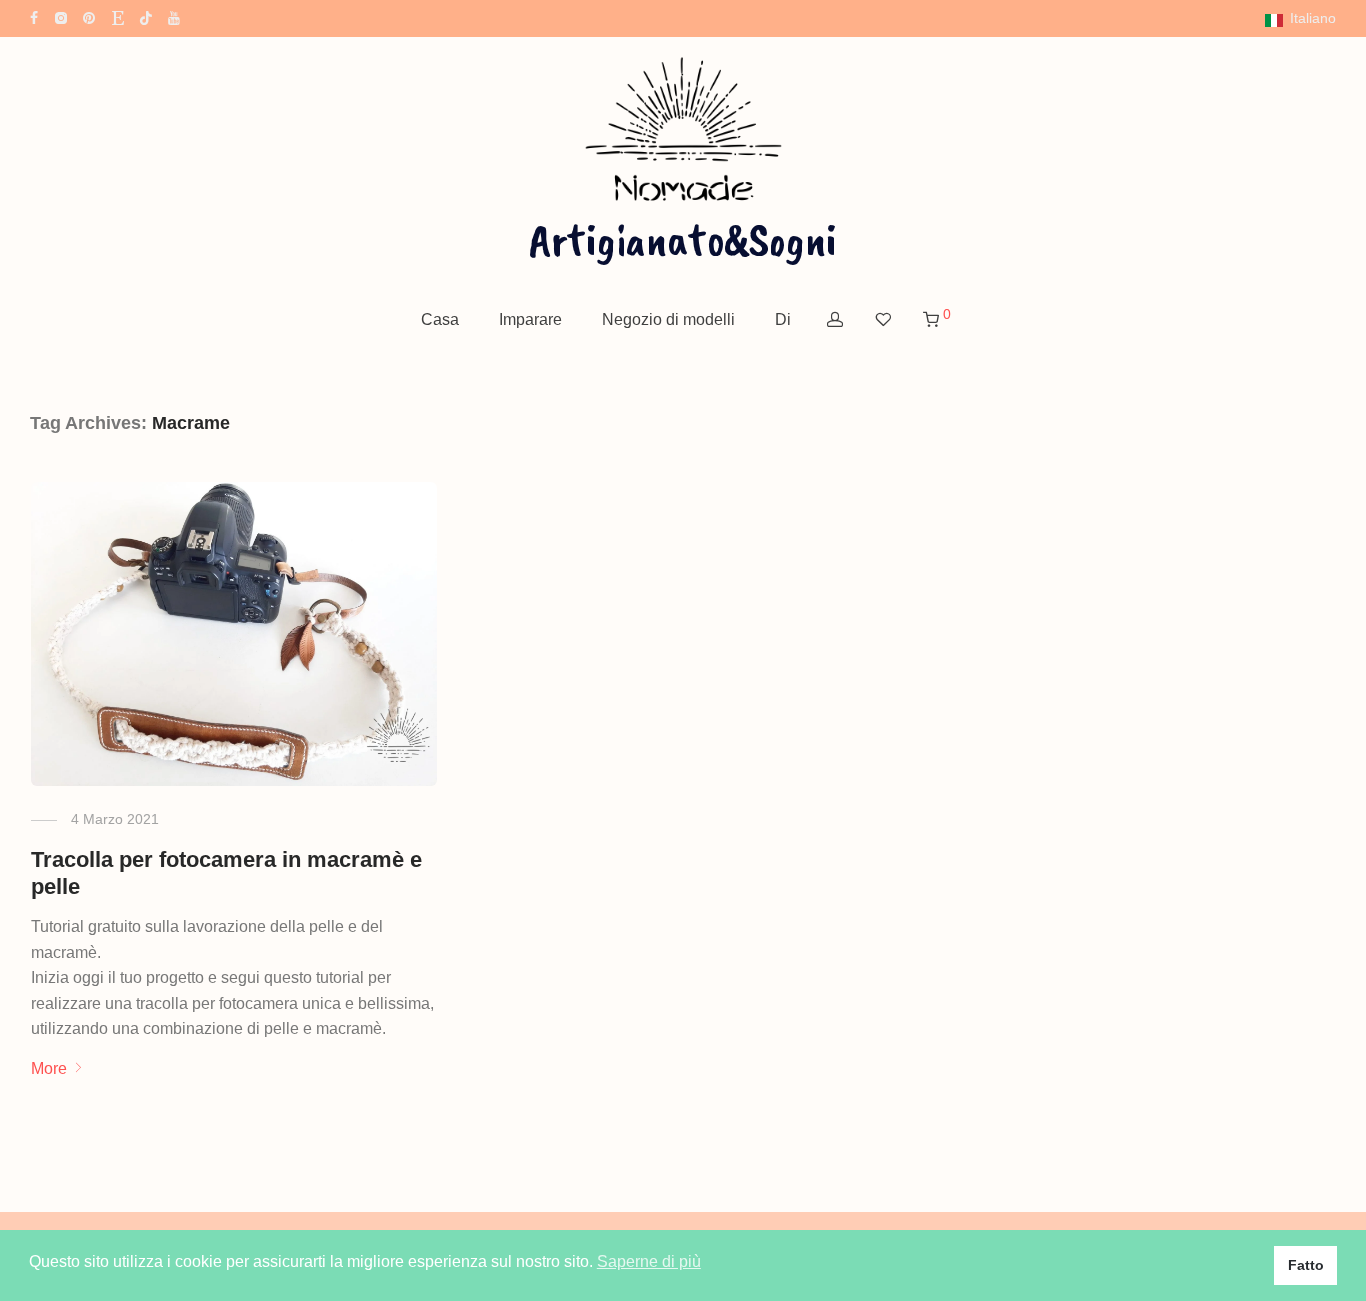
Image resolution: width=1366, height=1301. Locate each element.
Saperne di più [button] (649, 1261)
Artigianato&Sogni (683, 239)
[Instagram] (60, 17)
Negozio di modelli (668, 319)
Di (783, 319)
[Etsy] (118, 17)
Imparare (530, 319)
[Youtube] (175, 17)
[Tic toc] (146, 17)
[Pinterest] (90, 17)
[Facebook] (34, 17)
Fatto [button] (1306, 1265)
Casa (440, 319)
